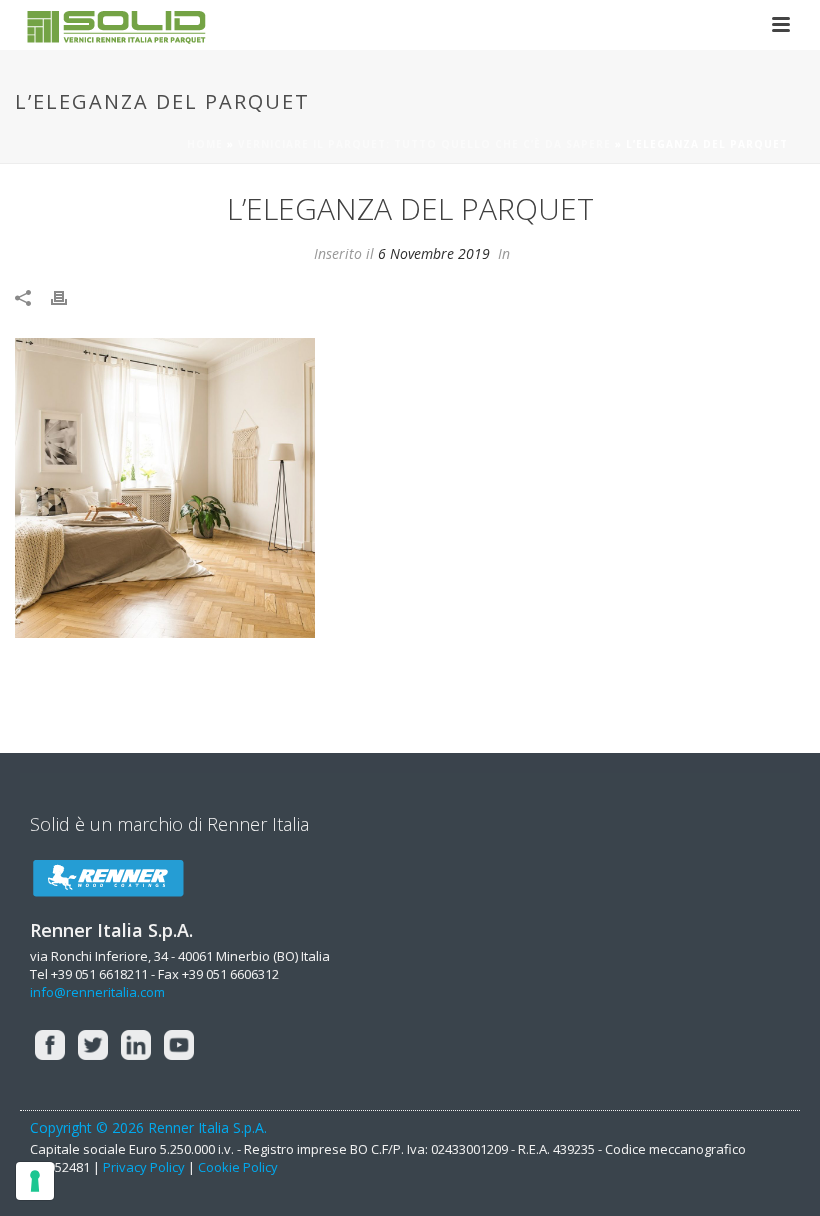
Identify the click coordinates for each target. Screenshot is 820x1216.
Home (205, 144)
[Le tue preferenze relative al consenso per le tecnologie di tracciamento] (35, 1181)
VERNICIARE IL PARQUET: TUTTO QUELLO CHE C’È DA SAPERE (424, 144)
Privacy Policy (144, 1167)
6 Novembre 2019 (434, 253)
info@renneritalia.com (97, 992)
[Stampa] (69, 296)
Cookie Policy (238, 1167)
